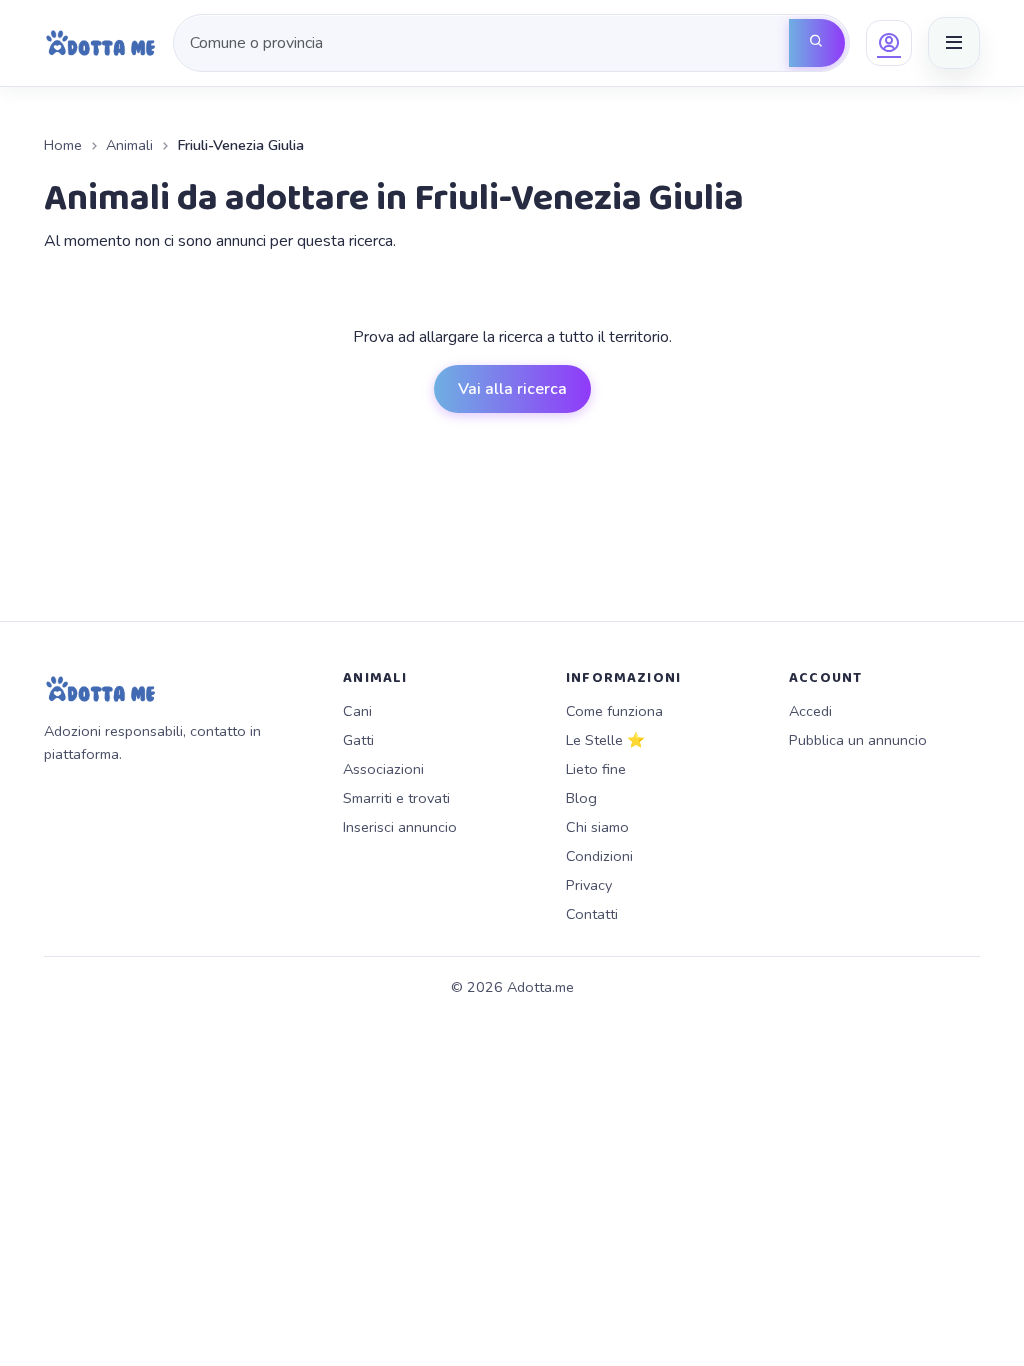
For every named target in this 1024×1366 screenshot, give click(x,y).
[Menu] (954, 43)
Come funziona (614, 711)
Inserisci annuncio (400, 827)
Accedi (810, 711)
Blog (581, 798)
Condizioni (599, 856)
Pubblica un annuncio (858, 740)
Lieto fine (596, 769)
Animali (129, 145)
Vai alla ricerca (512, 389)
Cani (357, 711)
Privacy (589, 885)
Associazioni (383, 769)
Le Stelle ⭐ (605, 740)
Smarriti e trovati (396, 798)
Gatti (358, 740)
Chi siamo (597, 827)
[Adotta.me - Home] (100, 43)
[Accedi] (889, 43)
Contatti (592, 914)
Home (63, 145)
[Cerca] (817, 43)
